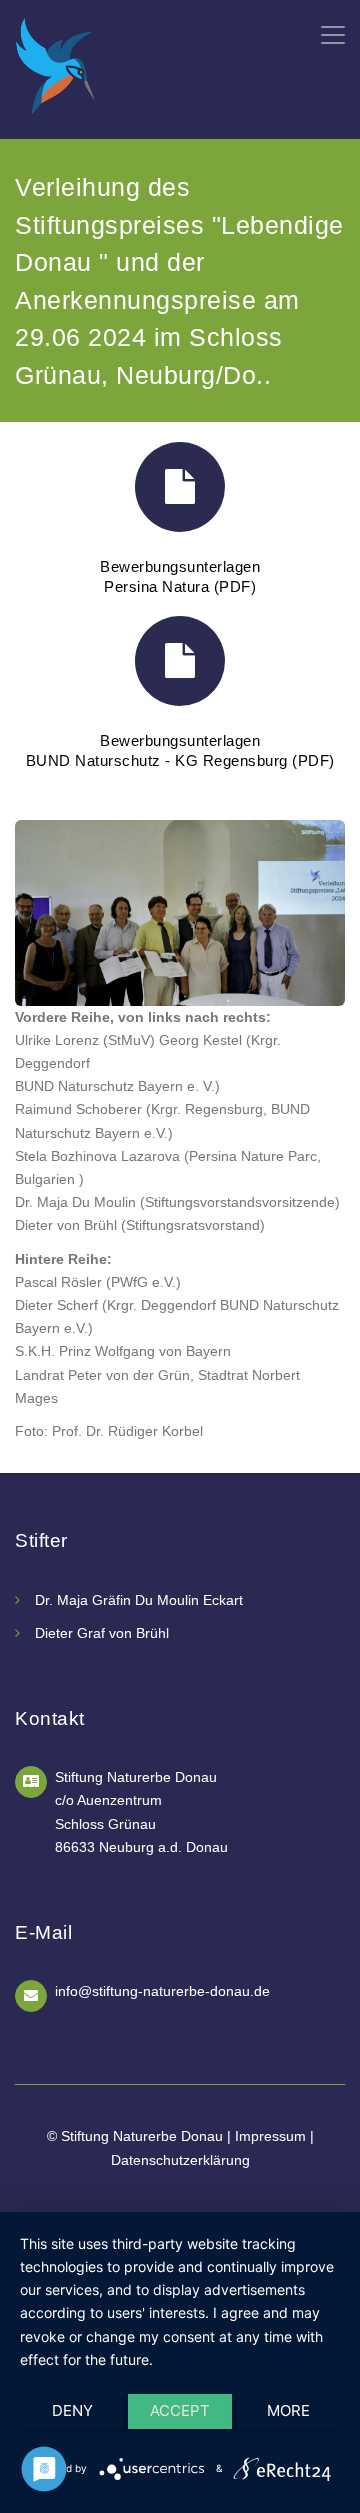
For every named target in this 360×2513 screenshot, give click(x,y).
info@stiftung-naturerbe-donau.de (162, 1991)
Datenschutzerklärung (180, 2160)
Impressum (270, 2136)
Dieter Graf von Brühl (102, 1633)
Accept (180, 2410)
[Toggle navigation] (333, 35)
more (288, 2410)
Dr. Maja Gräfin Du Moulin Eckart (139, 1600)
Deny (72, 2410)
